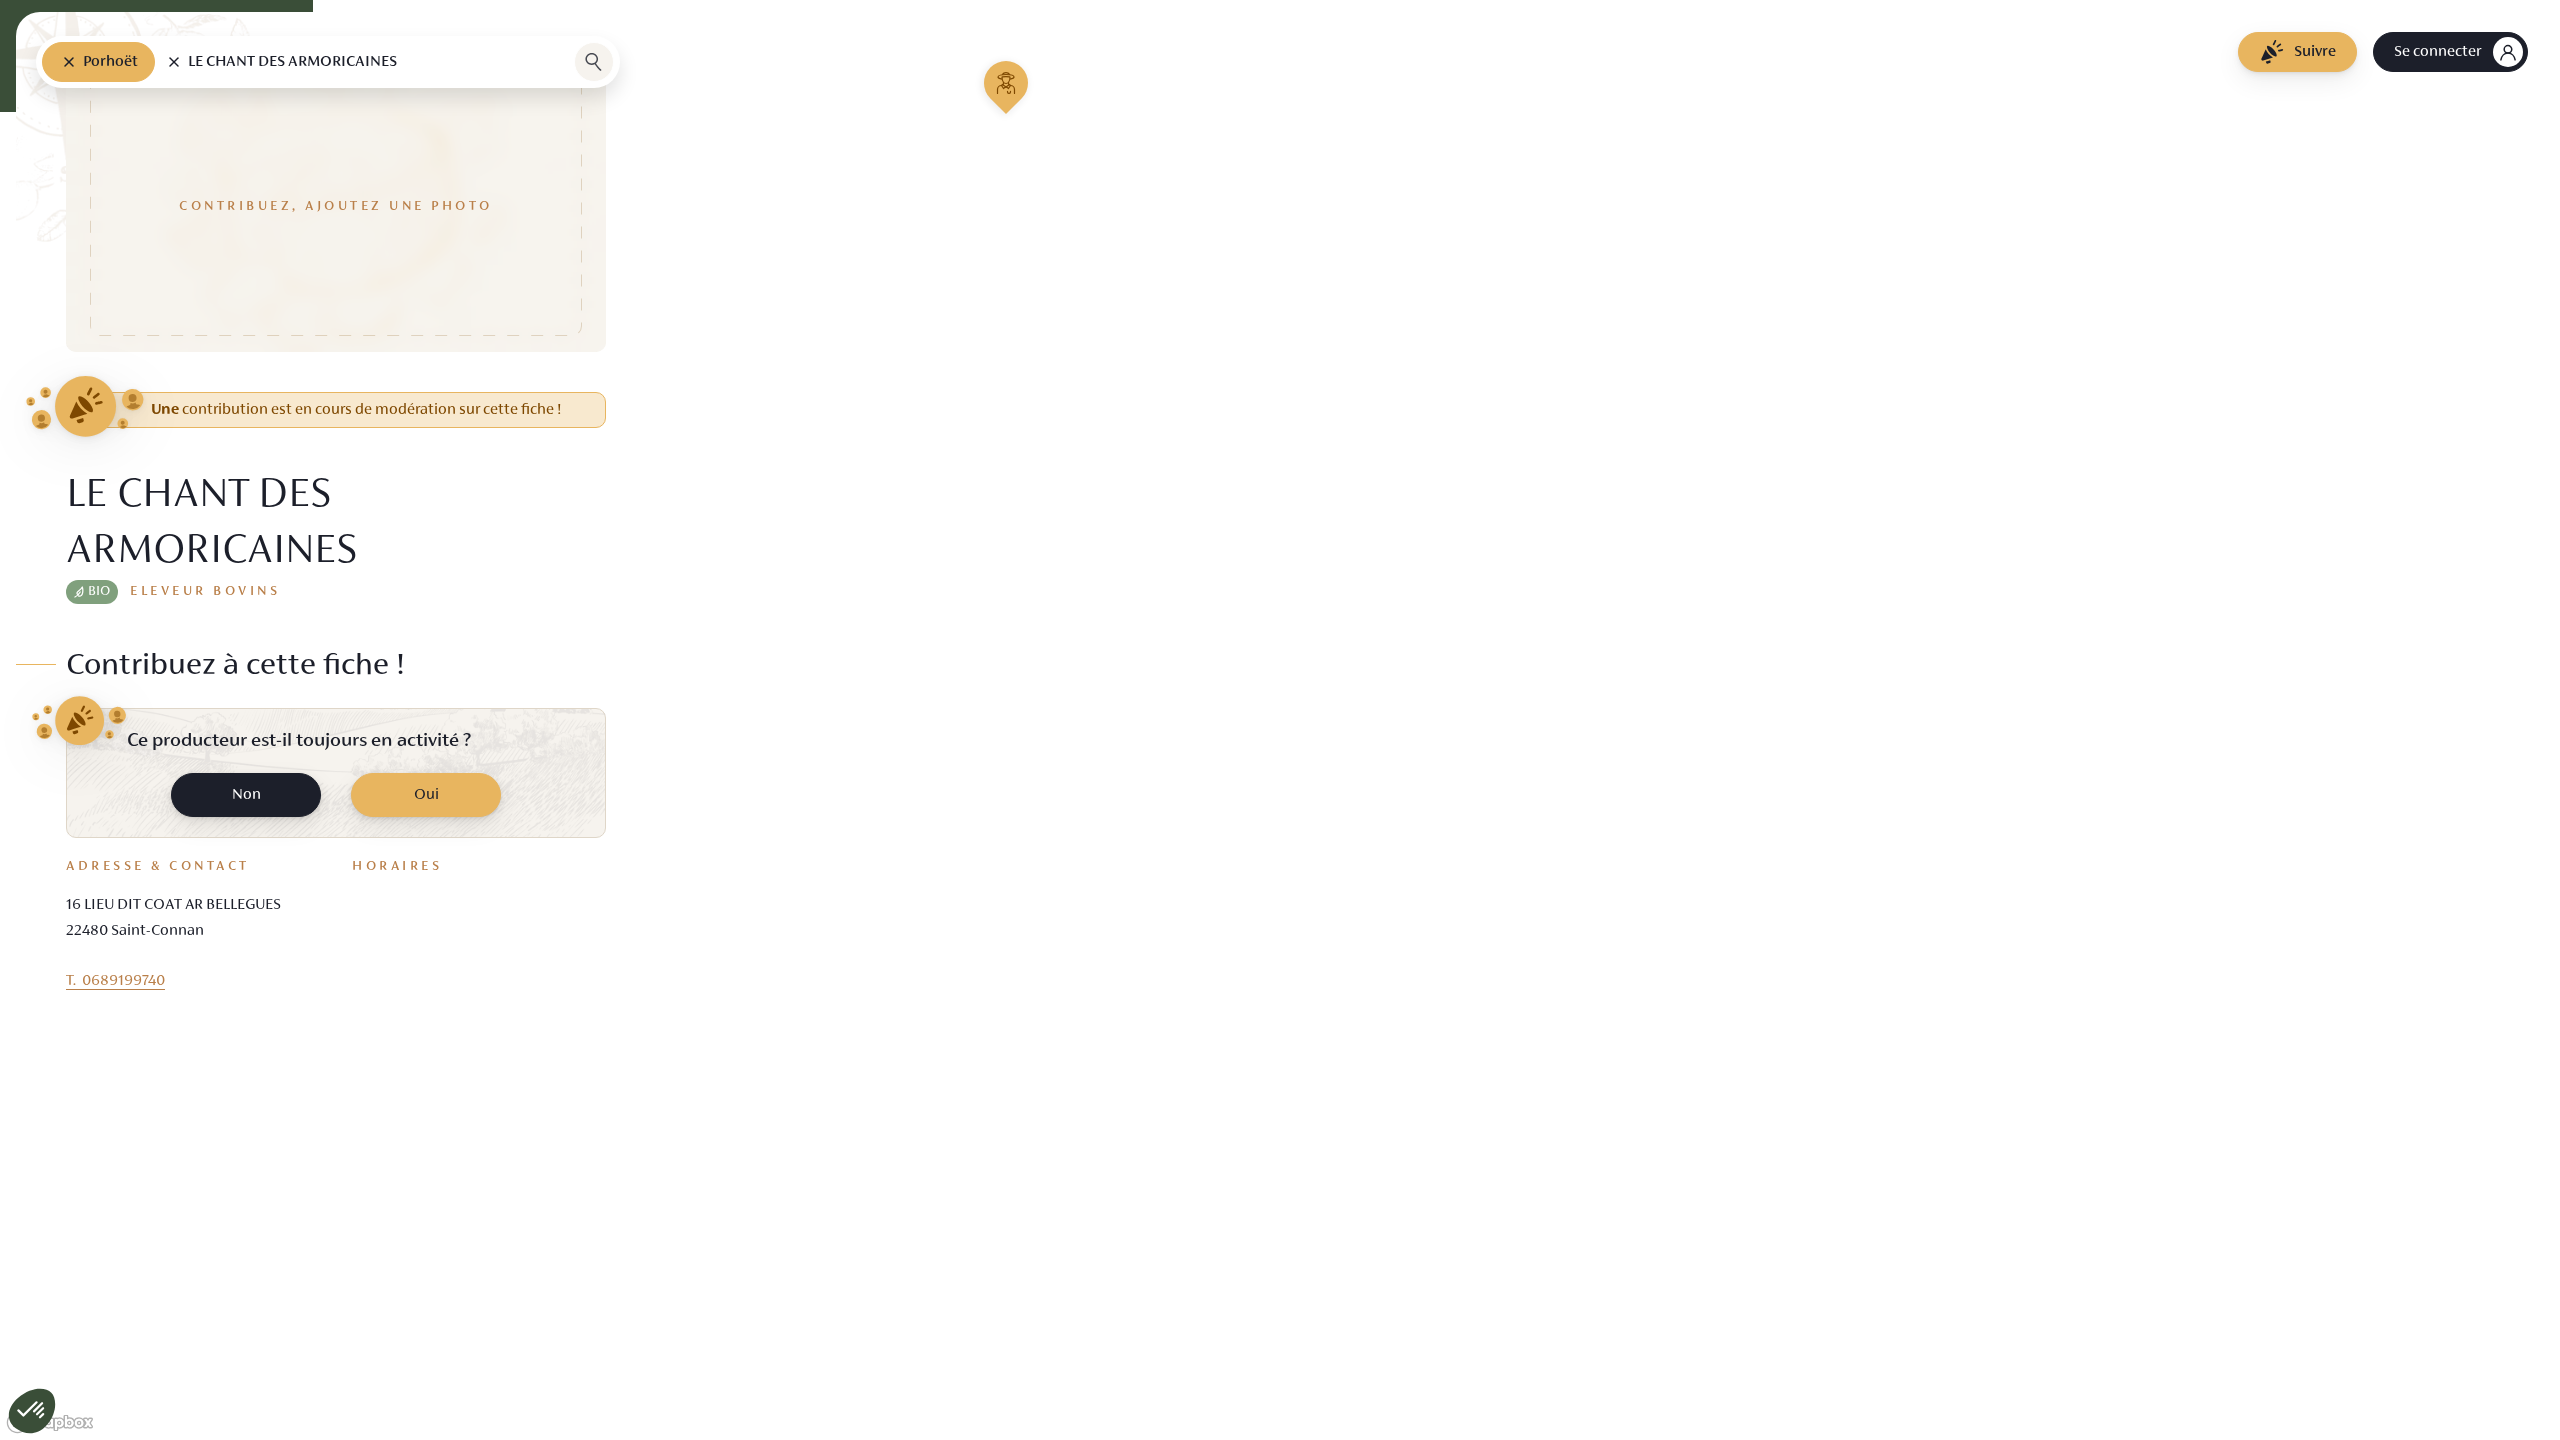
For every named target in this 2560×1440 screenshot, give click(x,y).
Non (246, 795)
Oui (426, 795)
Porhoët (110, 62)
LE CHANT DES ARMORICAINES (292, 62)
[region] (1280, 720)
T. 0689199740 (115, 981)
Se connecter (2437, 52)
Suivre (2315, 52)
